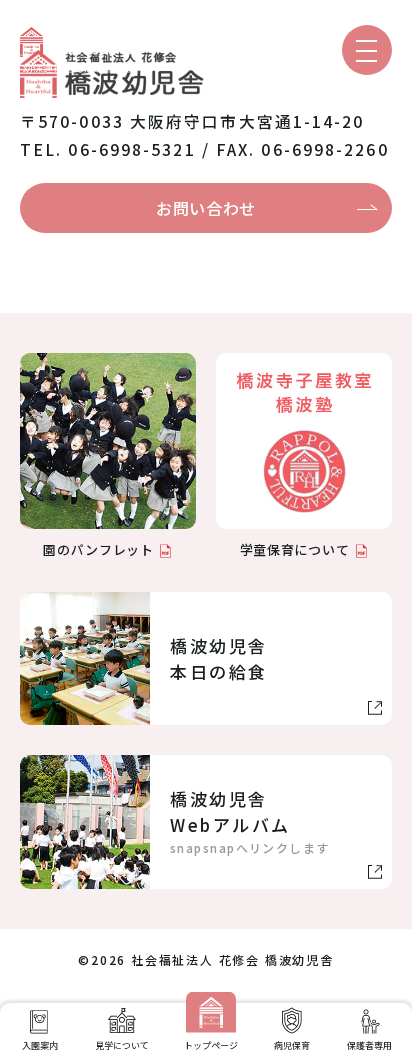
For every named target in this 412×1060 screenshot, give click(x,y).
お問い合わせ (206, 208)
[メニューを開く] (367, 50)
